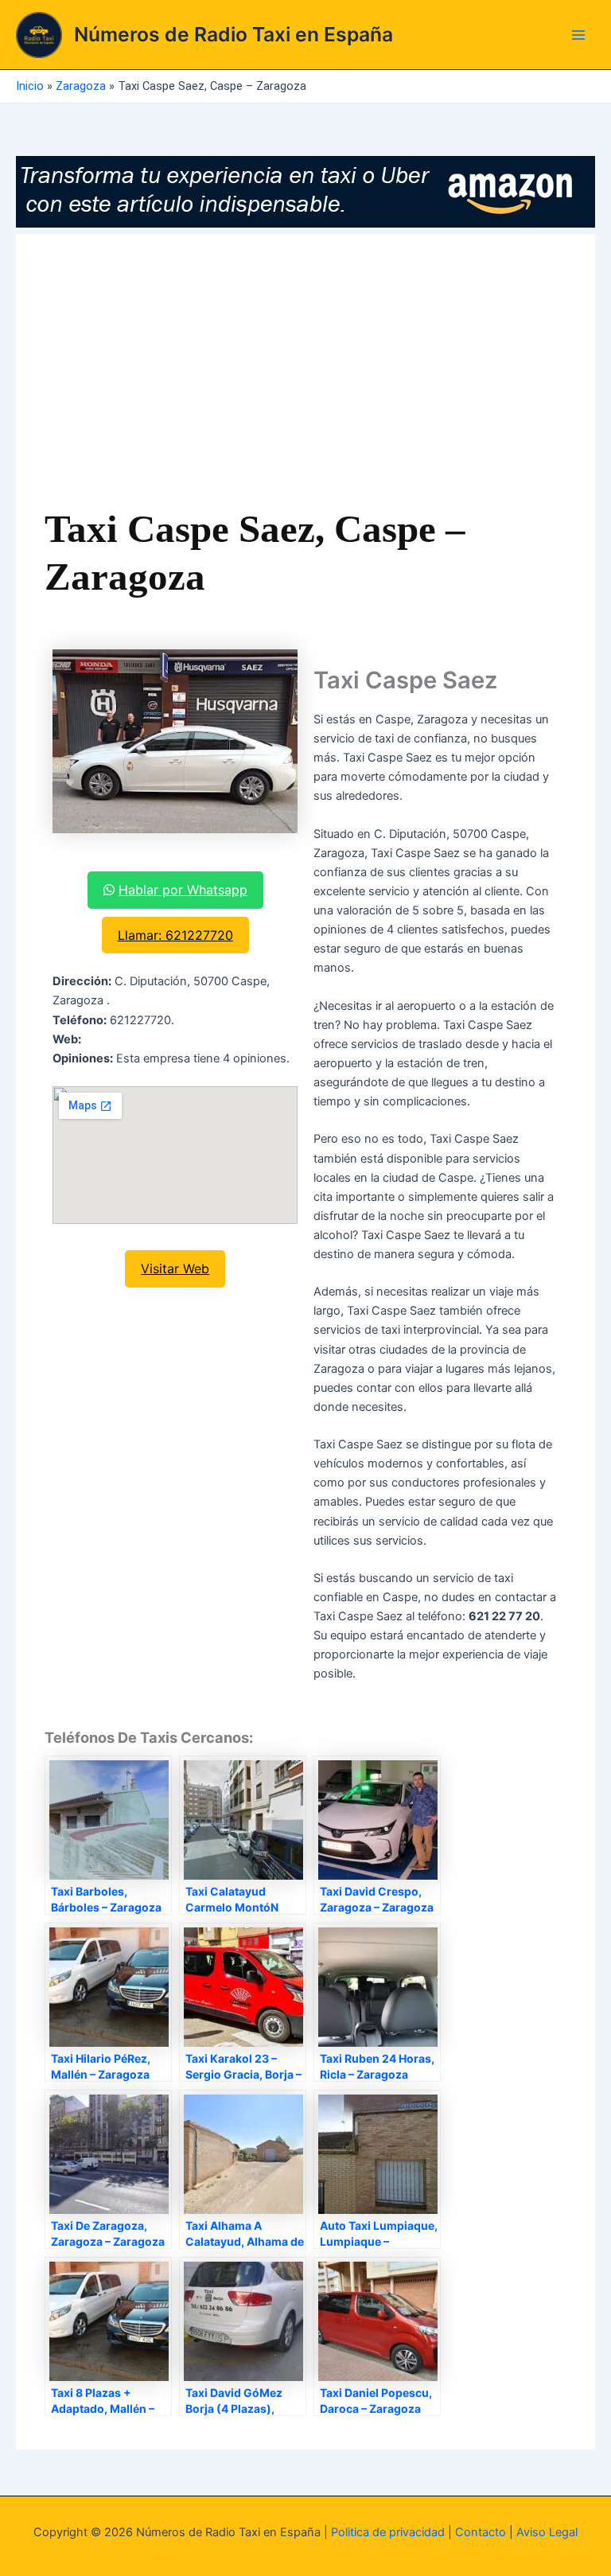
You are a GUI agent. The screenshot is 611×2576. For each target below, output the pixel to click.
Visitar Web (175, 1269)
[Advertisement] (306, 382)
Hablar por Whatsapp (183, 890)
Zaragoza (81, 86)
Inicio (30, 86)
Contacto (481, 2532)
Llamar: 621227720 (175, 935)
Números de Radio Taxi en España (234, 34)
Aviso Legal (547, 2532)
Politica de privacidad (388, 2532)
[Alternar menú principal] (578, 35)
